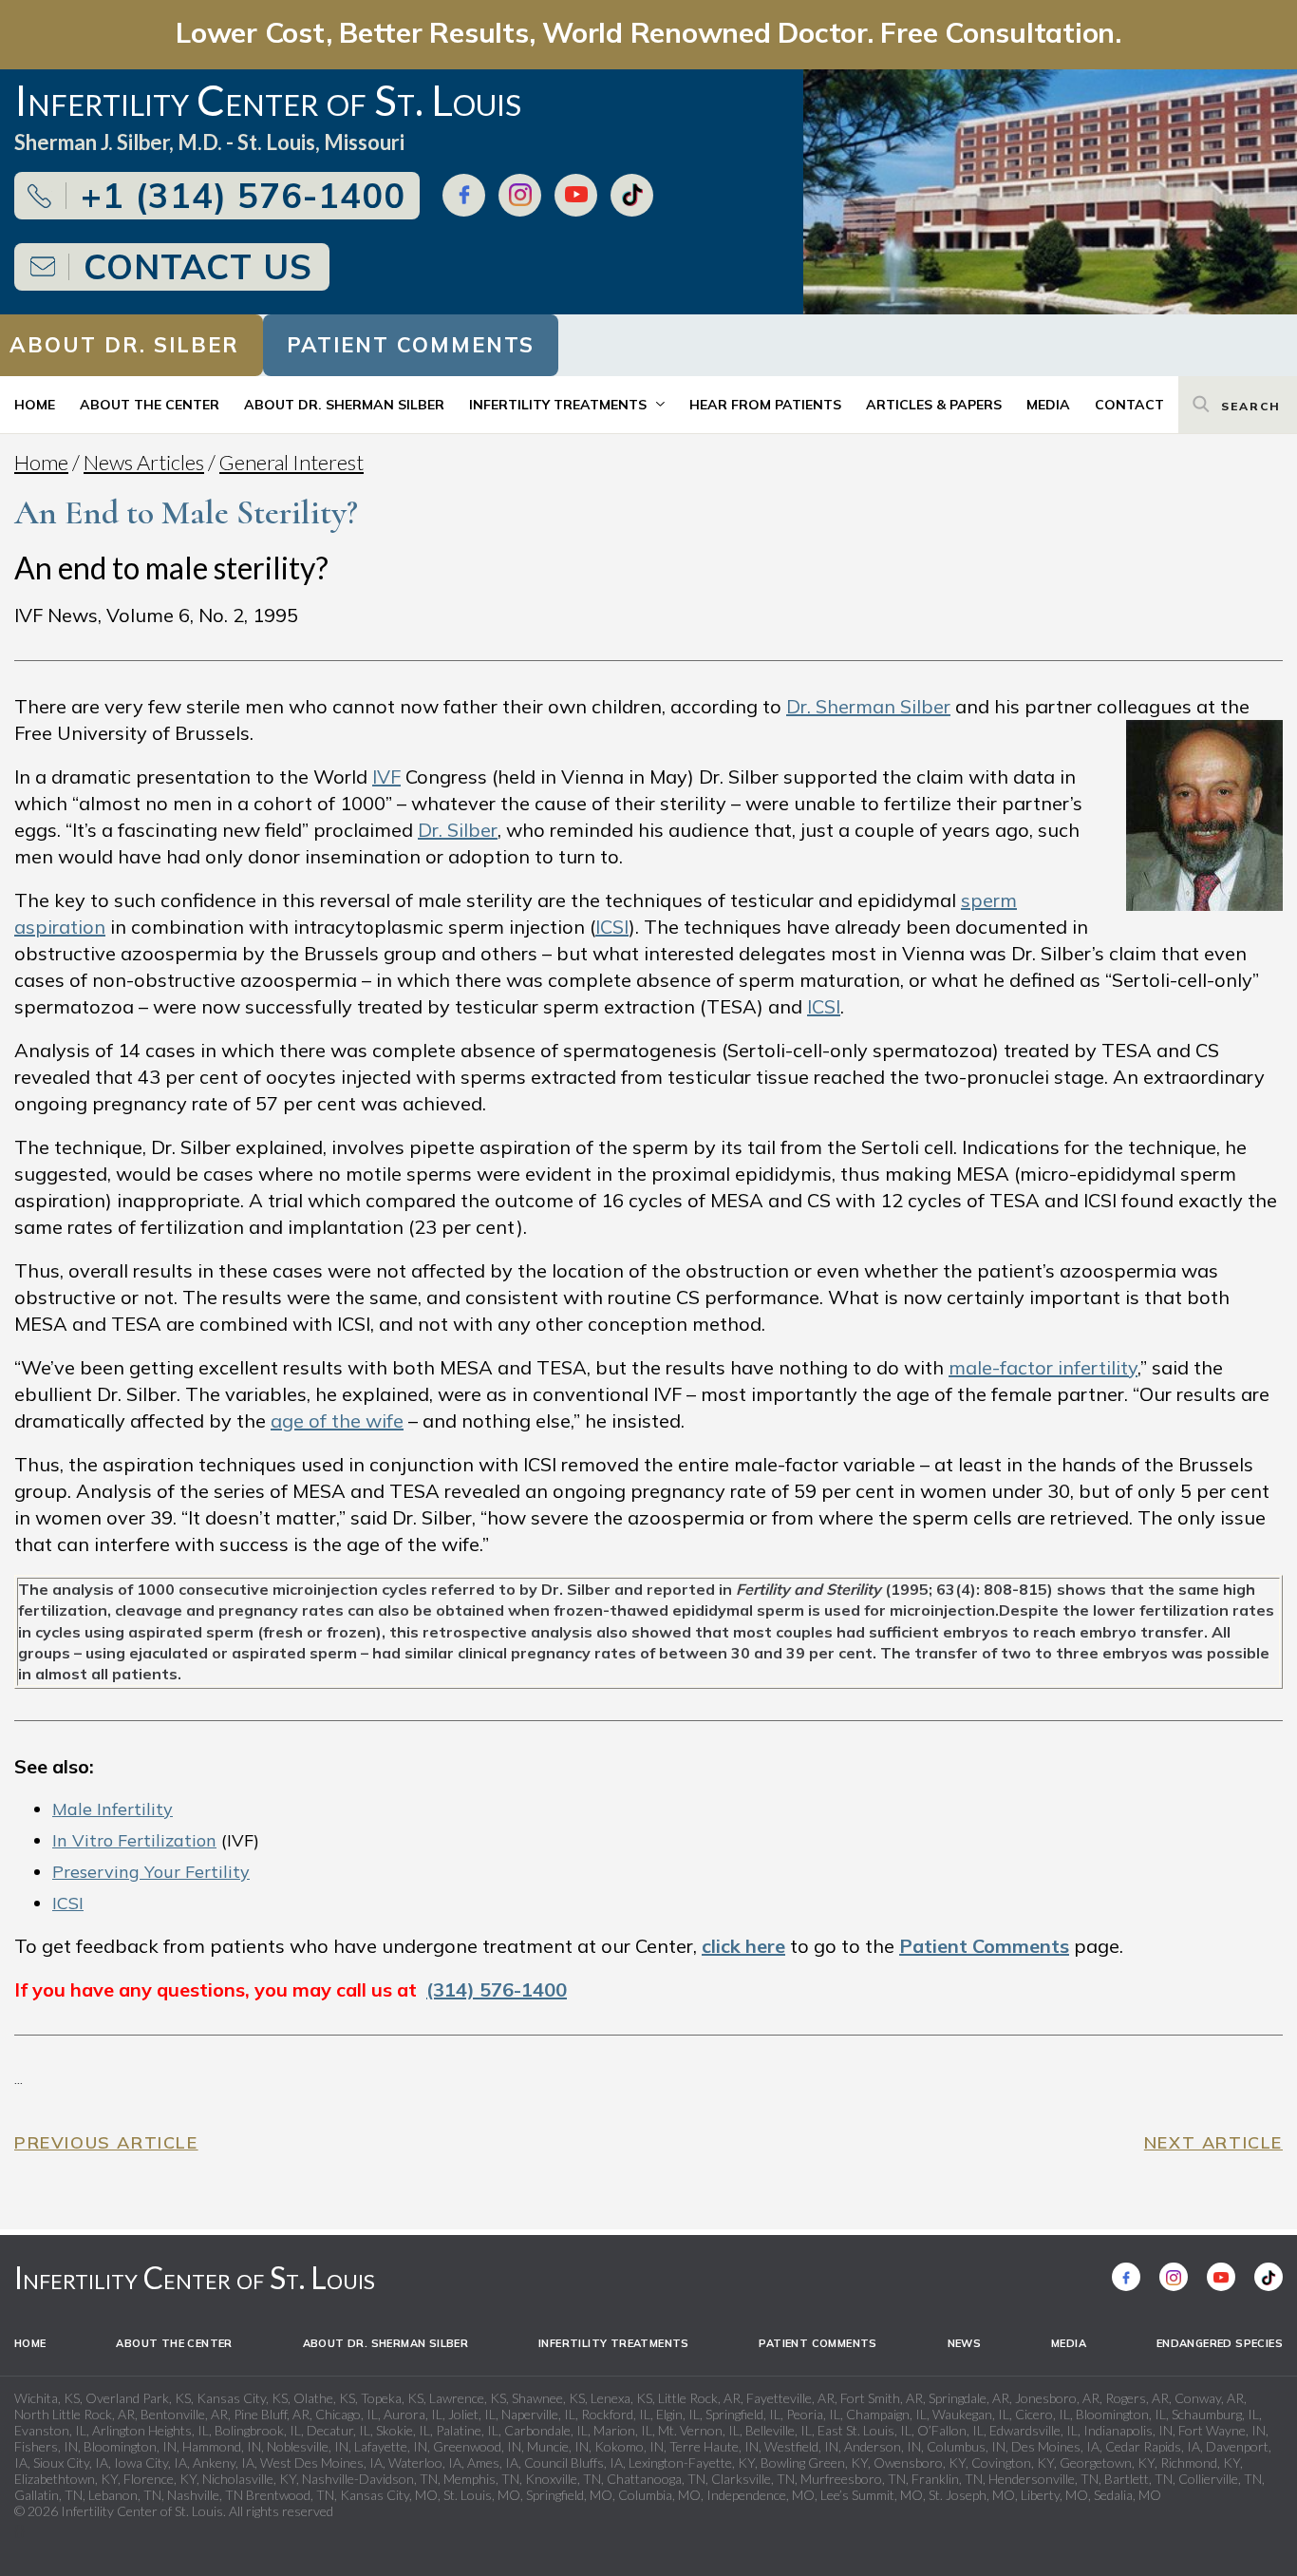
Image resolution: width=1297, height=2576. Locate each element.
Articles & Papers (934, 405)
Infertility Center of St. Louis (195, 2277)
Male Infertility (113, 1809)
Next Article (1213, 2142)
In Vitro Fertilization (134, 1840)
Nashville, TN (205, 2495)
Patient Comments (411, 345)
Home (35, 405)
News (965, 2343)
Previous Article (106, 2142)
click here (743, 1946)
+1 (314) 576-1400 (243, 195)
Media (1048, 405)
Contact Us (198, 266)
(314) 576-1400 (497, 1989)
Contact (1129, 405)
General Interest (291, 462)
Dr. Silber (458, 830)
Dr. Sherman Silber (868, 706)
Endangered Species (1220, 2343)
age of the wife (337, 1421)
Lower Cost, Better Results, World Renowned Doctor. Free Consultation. (648, 32)
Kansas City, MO (389, 2495)
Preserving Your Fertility (151, 1872)
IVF (386, 777)
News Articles (144, 462)
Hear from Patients (765, 405)
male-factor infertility (1043, 1367)
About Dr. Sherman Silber (344, 405)
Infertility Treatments (558, 405)
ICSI (612, 927)
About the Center (150, 405)
